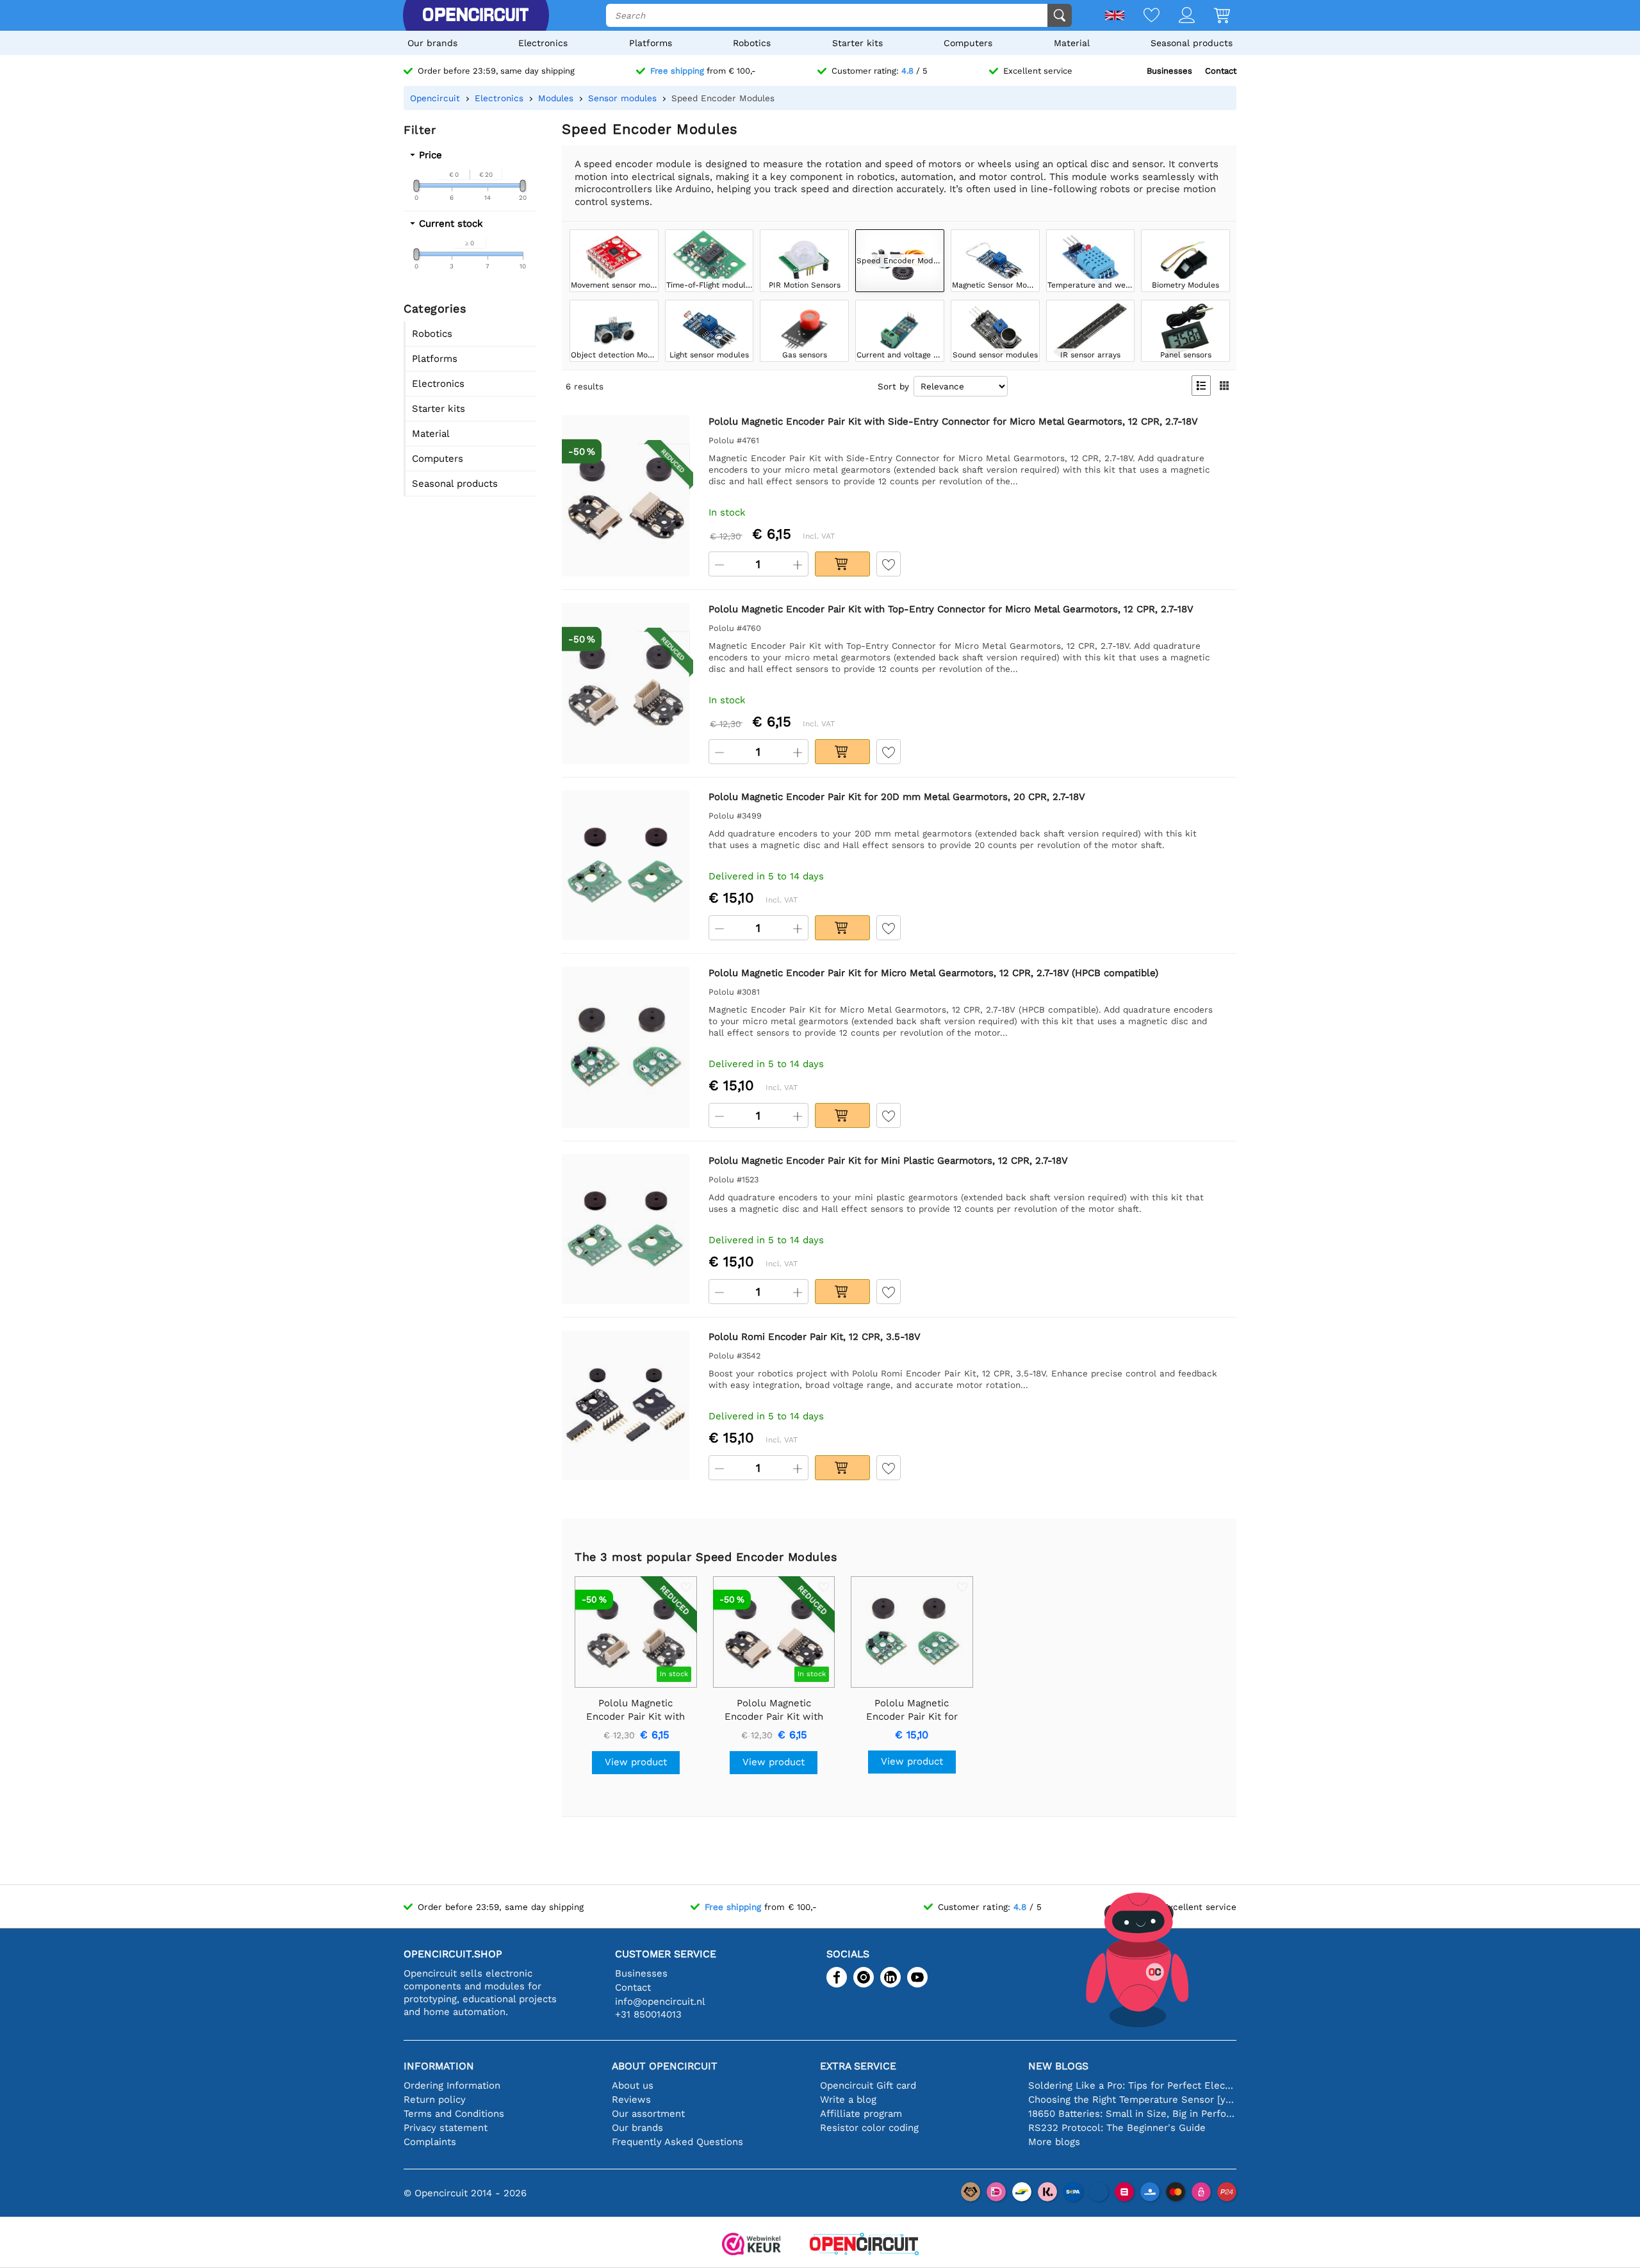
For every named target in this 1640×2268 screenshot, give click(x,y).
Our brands (432, 43)
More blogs (1054, 2142)
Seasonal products (1192, 43)
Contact (1221, 71)
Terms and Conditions (454, 2114)
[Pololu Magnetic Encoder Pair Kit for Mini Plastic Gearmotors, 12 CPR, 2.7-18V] (626, 1229)
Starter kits (857, 43)
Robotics (752, 43)
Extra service (858, 2066)
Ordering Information (452, 2085)
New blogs (1058, 2066)
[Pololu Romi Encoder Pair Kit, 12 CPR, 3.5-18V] (626, 1406)
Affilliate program (861, 2114)
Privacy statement (446, 2128)
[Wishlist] (1142, 16)
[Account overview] (1177, 16)
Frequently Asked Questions (677, 2142)
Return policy (435, 2100)
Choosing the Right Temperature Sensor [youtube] (1132, 2100)
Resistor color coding (869, 2128)
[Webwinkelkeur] (751, 2245)
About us (633, 2085)
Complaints (430, 2142)
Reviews (631, 2100)
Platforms (651, 43)
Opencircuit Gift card (868, 2085)
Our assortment (648, 2114)
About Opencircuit (665, 2066)
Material (1072, 43)
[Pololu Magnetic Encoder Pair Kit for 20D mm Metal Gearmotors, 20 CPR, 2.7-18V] (626, 866)
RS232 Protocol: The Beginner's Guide (1117, 2128)
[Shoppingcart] (1212, 16)
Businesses (1169, 71)
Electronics (543, 43)
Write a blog (848, 2100)
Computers (968, 43)
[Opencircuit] (475, 15)
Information (439, 2066)
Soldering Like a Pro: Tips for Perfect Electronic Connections (1132, 2085)
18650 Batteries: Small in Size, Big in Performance (1132, 2114)
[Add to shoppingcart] (842, 564)
